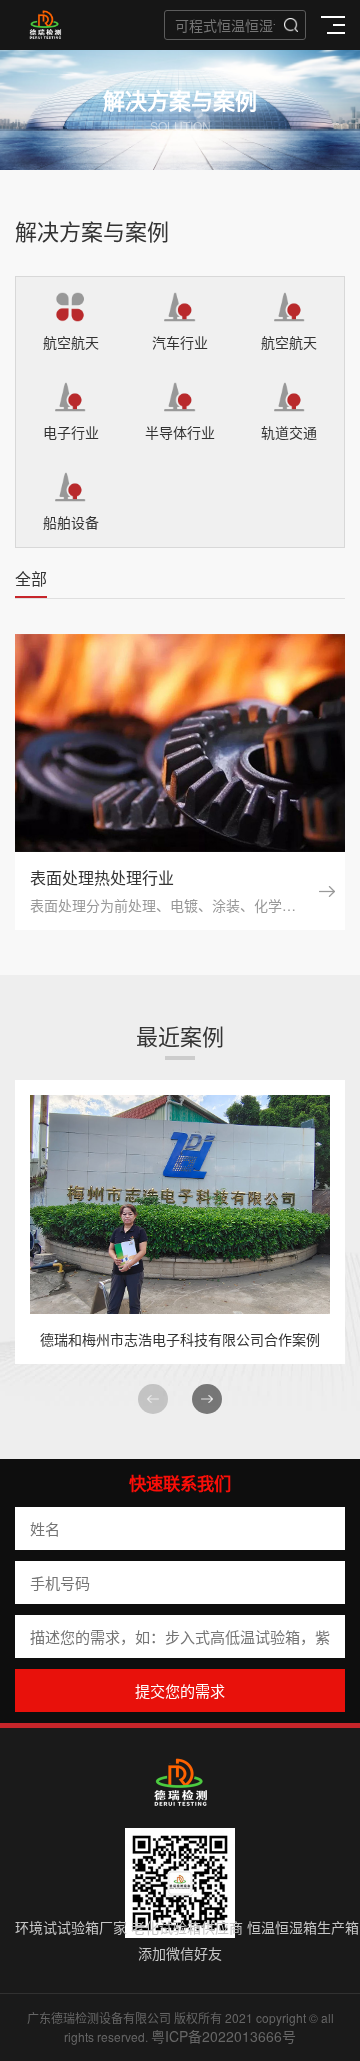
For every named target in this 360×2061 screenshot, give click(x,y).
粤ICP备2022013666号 (223, 2036)
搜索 (291, 25)
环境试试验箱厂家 (71, 1927)
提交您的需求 (180, 1690)
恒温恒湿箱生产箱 (303, 1927)
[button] (207, 1399)
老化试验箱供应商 (187, 1927)
